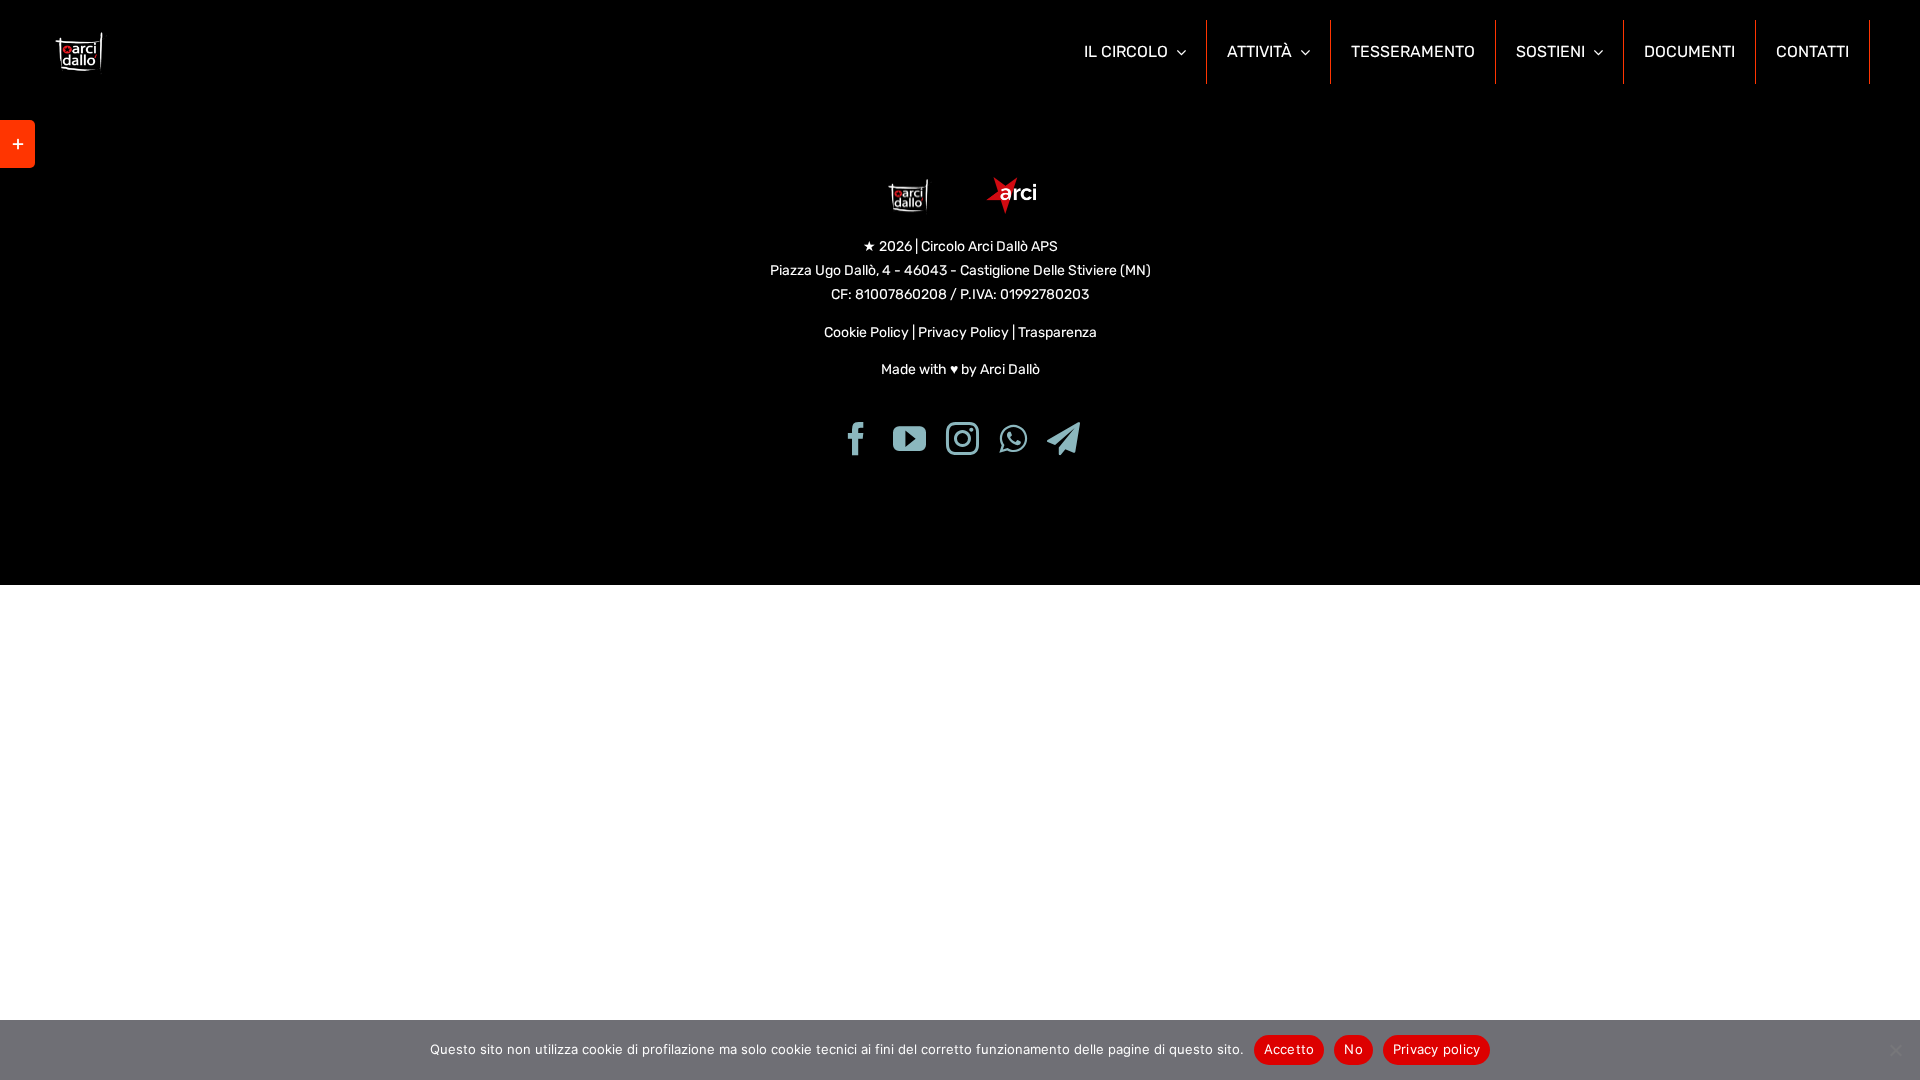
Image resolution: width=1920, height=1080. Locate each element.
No (1353, 1049)
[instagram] (962, 438)
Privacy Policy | (968, 332)
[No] (1895, 1050)
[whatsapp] (1013, 438)
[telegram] (1063, 438)
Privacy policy (1437, 1049)
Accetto (1289, 1049)
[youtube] (909, 438)
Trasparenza (1057, 332)
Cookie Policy (866, 332)
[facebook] (856, 438)
